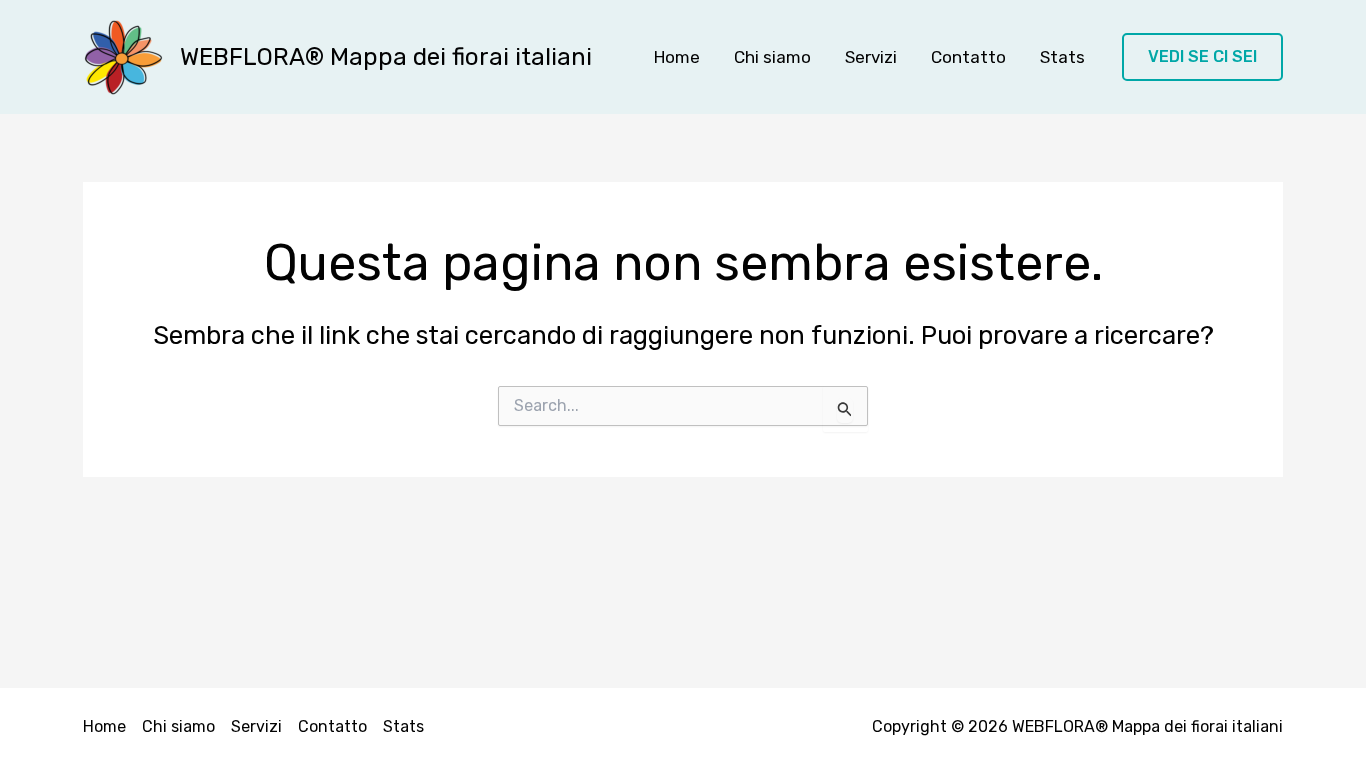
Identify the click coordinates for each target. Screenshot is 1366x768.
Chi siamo (772, 57)
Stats (1062, 57)
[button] (1202, 57)
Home (677, 57)
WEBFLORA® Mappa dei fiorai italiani (386, 57)
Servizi (871, 57)
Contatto (968, 57)
